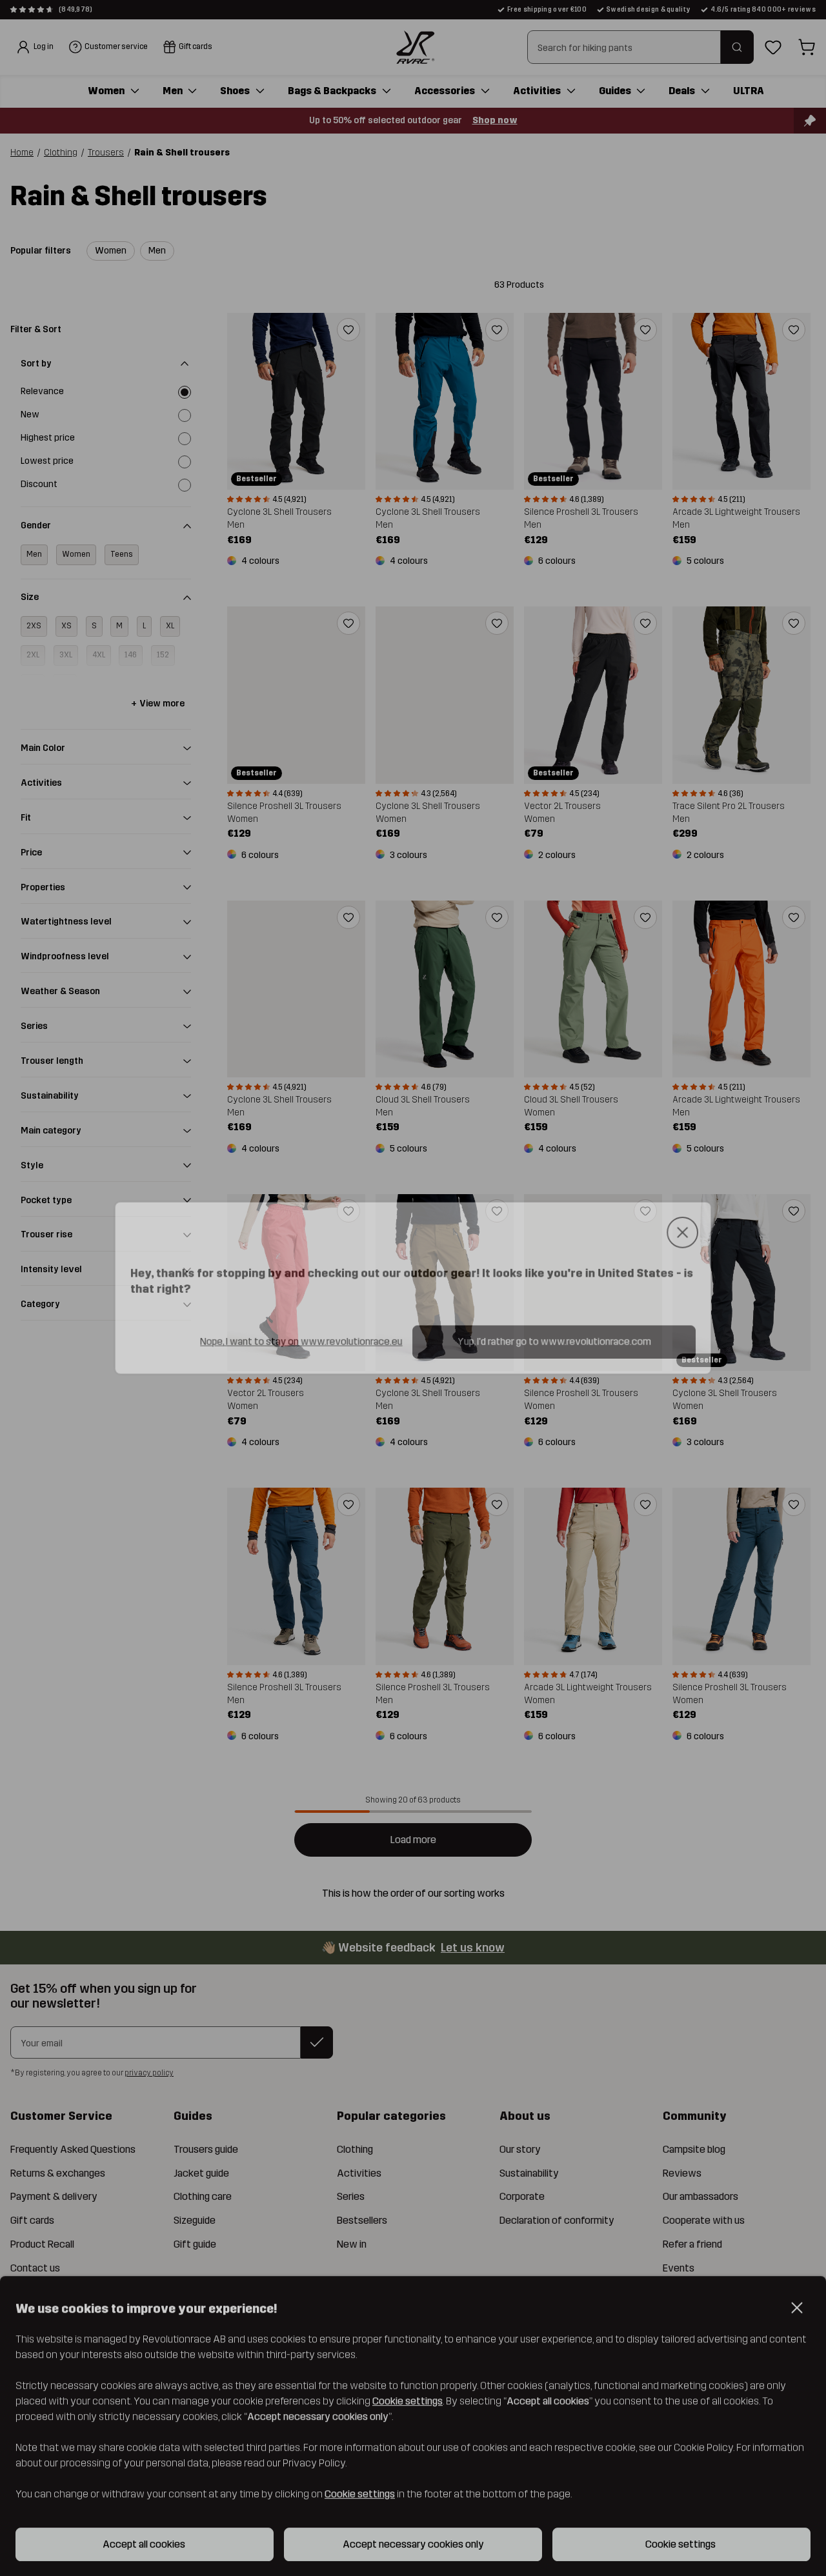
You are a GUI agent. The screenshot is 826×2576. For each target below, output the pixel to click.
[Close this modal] (690, 1231)
